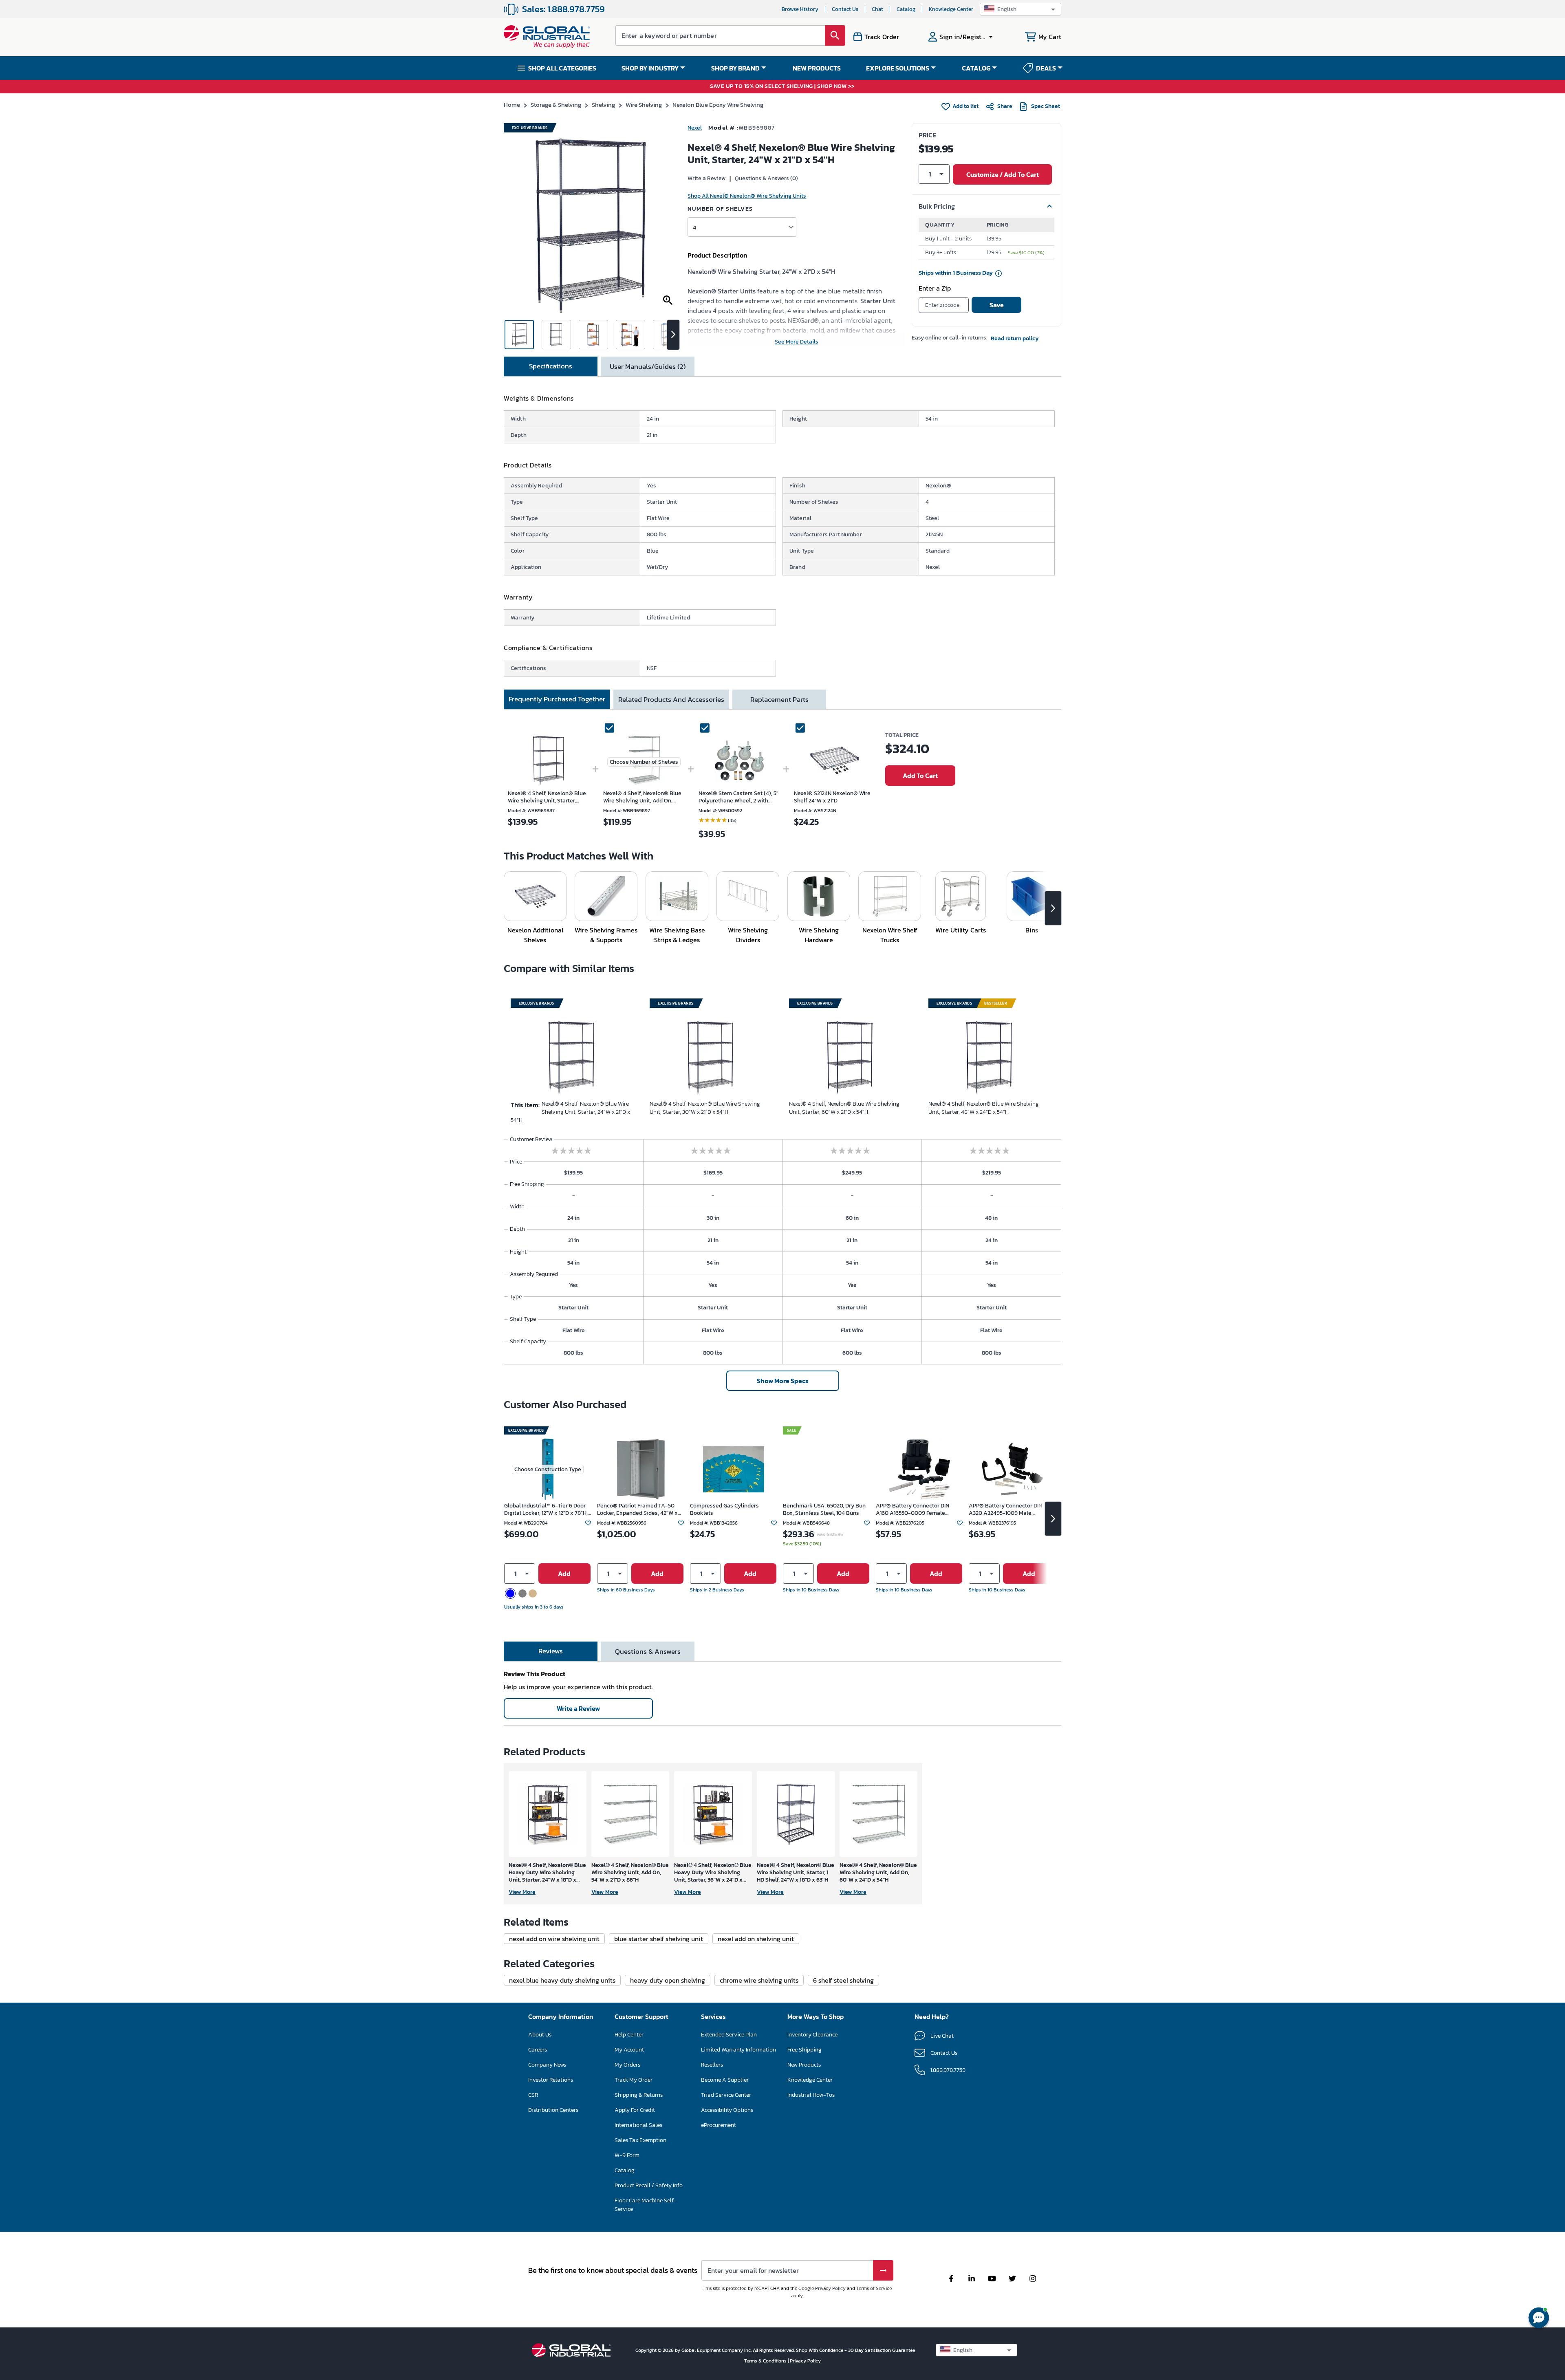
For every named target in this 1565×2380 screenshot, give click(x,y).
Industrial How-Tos (811, 2095)
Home (512, 105)
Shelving (603, 105)
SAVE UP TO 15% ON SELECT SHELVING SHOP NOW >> (782, 87)
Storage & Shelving (556, 105)
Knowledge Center (951, 9)
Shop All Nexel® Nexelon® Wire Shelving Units (747, 196)
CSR (533, 2095)
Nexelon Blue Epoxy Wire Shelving (718, 105)
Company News (547, 2065)
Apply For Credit (635, 2110)
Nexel (695, 128)
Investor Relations (551, 2080)
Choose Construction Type (548, 1469)
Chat (877, 9)
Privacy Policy (830, 2288)
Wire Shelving (644, 105)
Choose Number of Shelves (644, 762)
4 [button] (694, 227)
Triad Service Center (726, 2095)
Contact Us (845, 9)
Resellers (712, 2065)
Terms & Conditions (766, 2361)
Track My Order (634, 2080)
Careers (538, 2050)
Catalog (906, 9)
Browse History (800, 9)
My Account (629, 2050)
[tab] (551, 366)
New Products (804, 2065)
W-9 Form (627, 2155)
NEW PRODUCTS (817, 68)
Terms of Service (874, 2288)
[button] (1021, 9)
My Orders (627, 2065)
